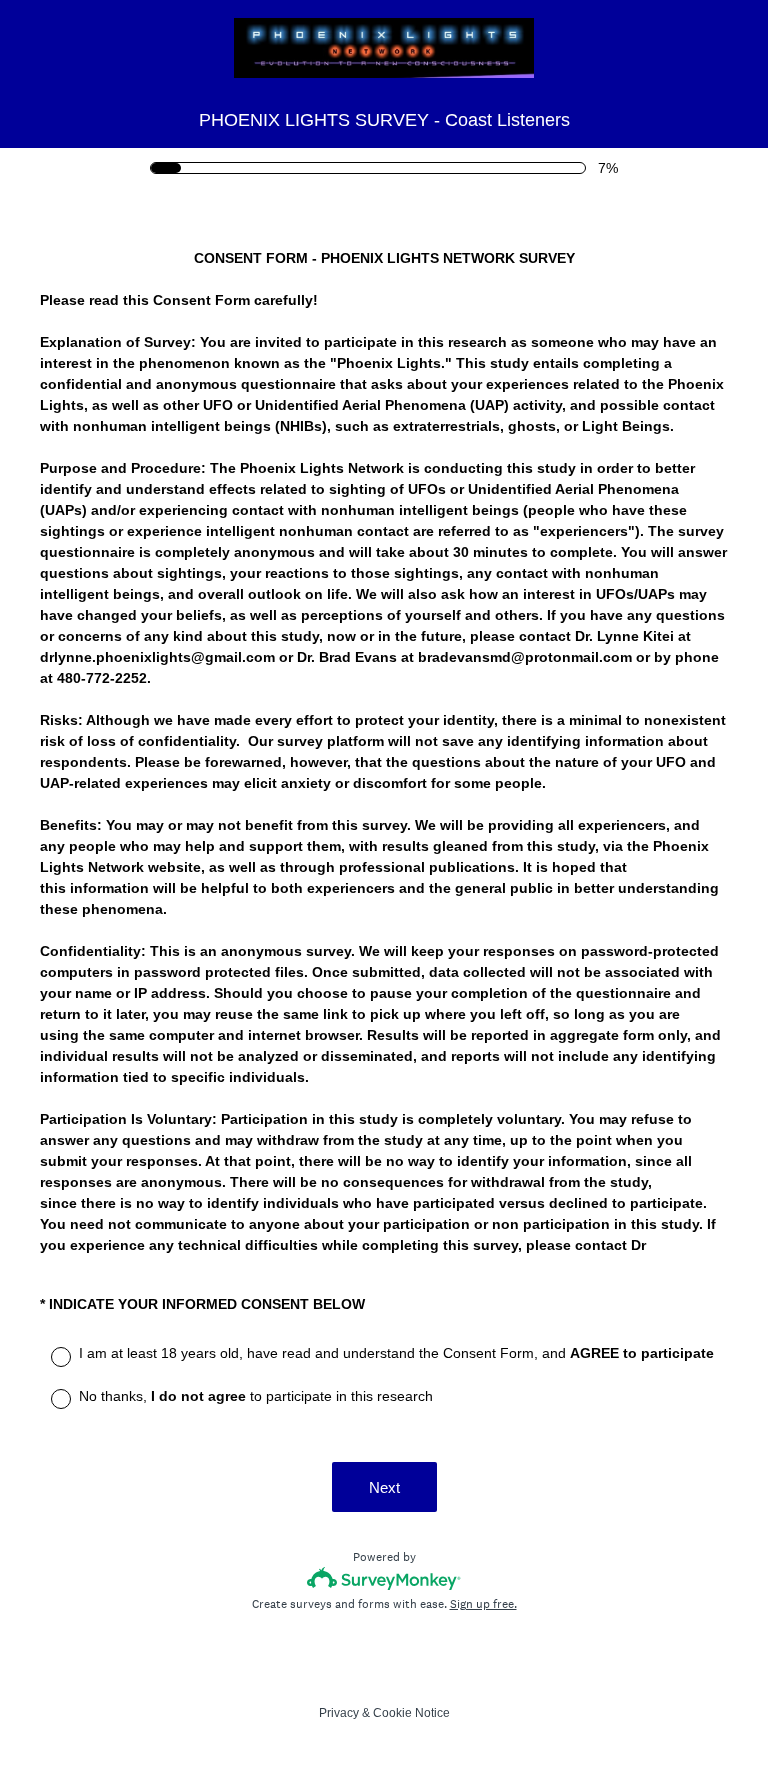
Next (384, 1487)
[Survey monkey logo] (384, 1578)
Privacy (339, 1713)
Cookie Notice (411, 1713)
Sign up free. (483, 1604)
